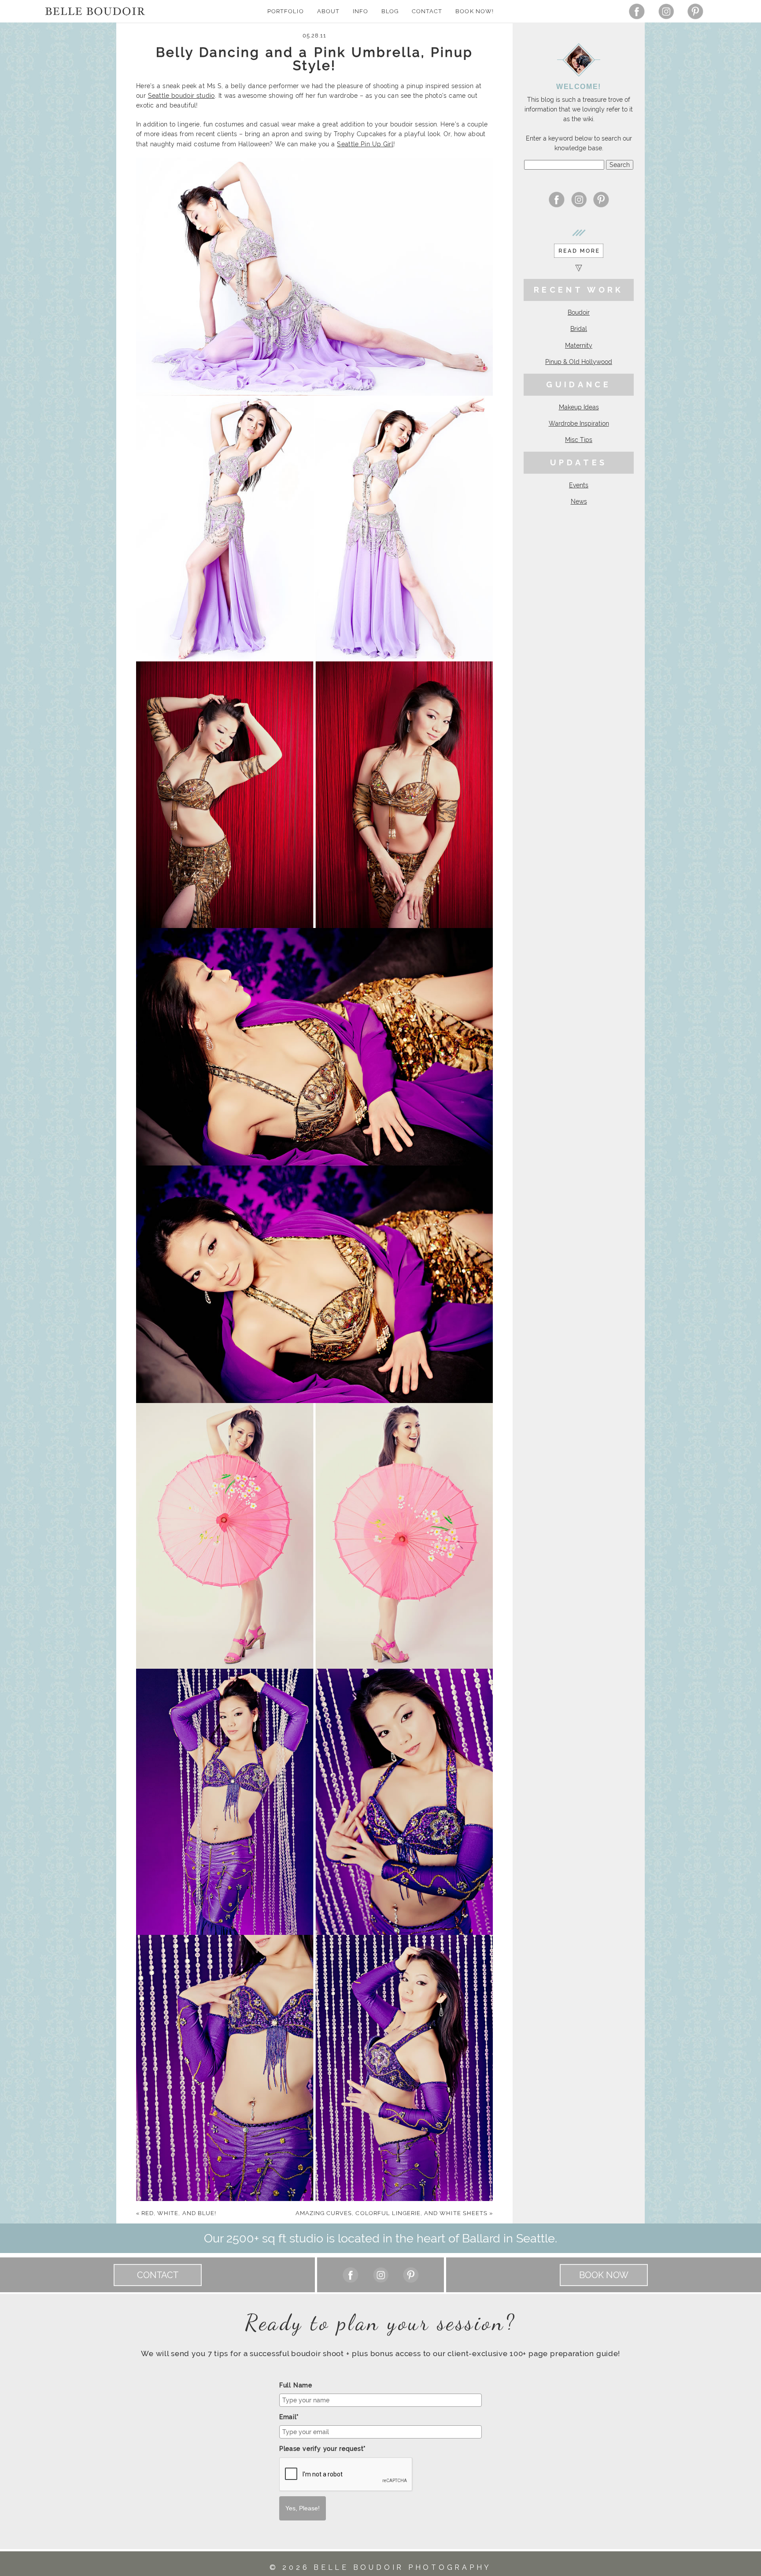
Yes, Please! (303, 2508)
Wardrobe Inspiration (579, 423)
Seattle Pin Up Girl (365, 144)
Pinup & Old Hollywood (579, 362)
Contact (427, 11)
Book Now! (474, 11)
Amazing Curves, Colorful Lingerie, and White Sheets (394, 2213)
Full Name (296, 2385)
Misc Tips (579, 440)
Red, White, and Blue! (176, 2213)
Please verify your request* (323, 2449)
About (328, 11)
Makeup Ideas (579, 407)
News (579, 501)
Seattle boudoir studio (181, 96)
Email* (289, 2417)
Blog (390, 11)
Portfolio (285, 11)
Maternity (579, 345)
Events (579, 485)
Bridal (579, 329)
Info (360, 11)
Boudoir (579, 312)
